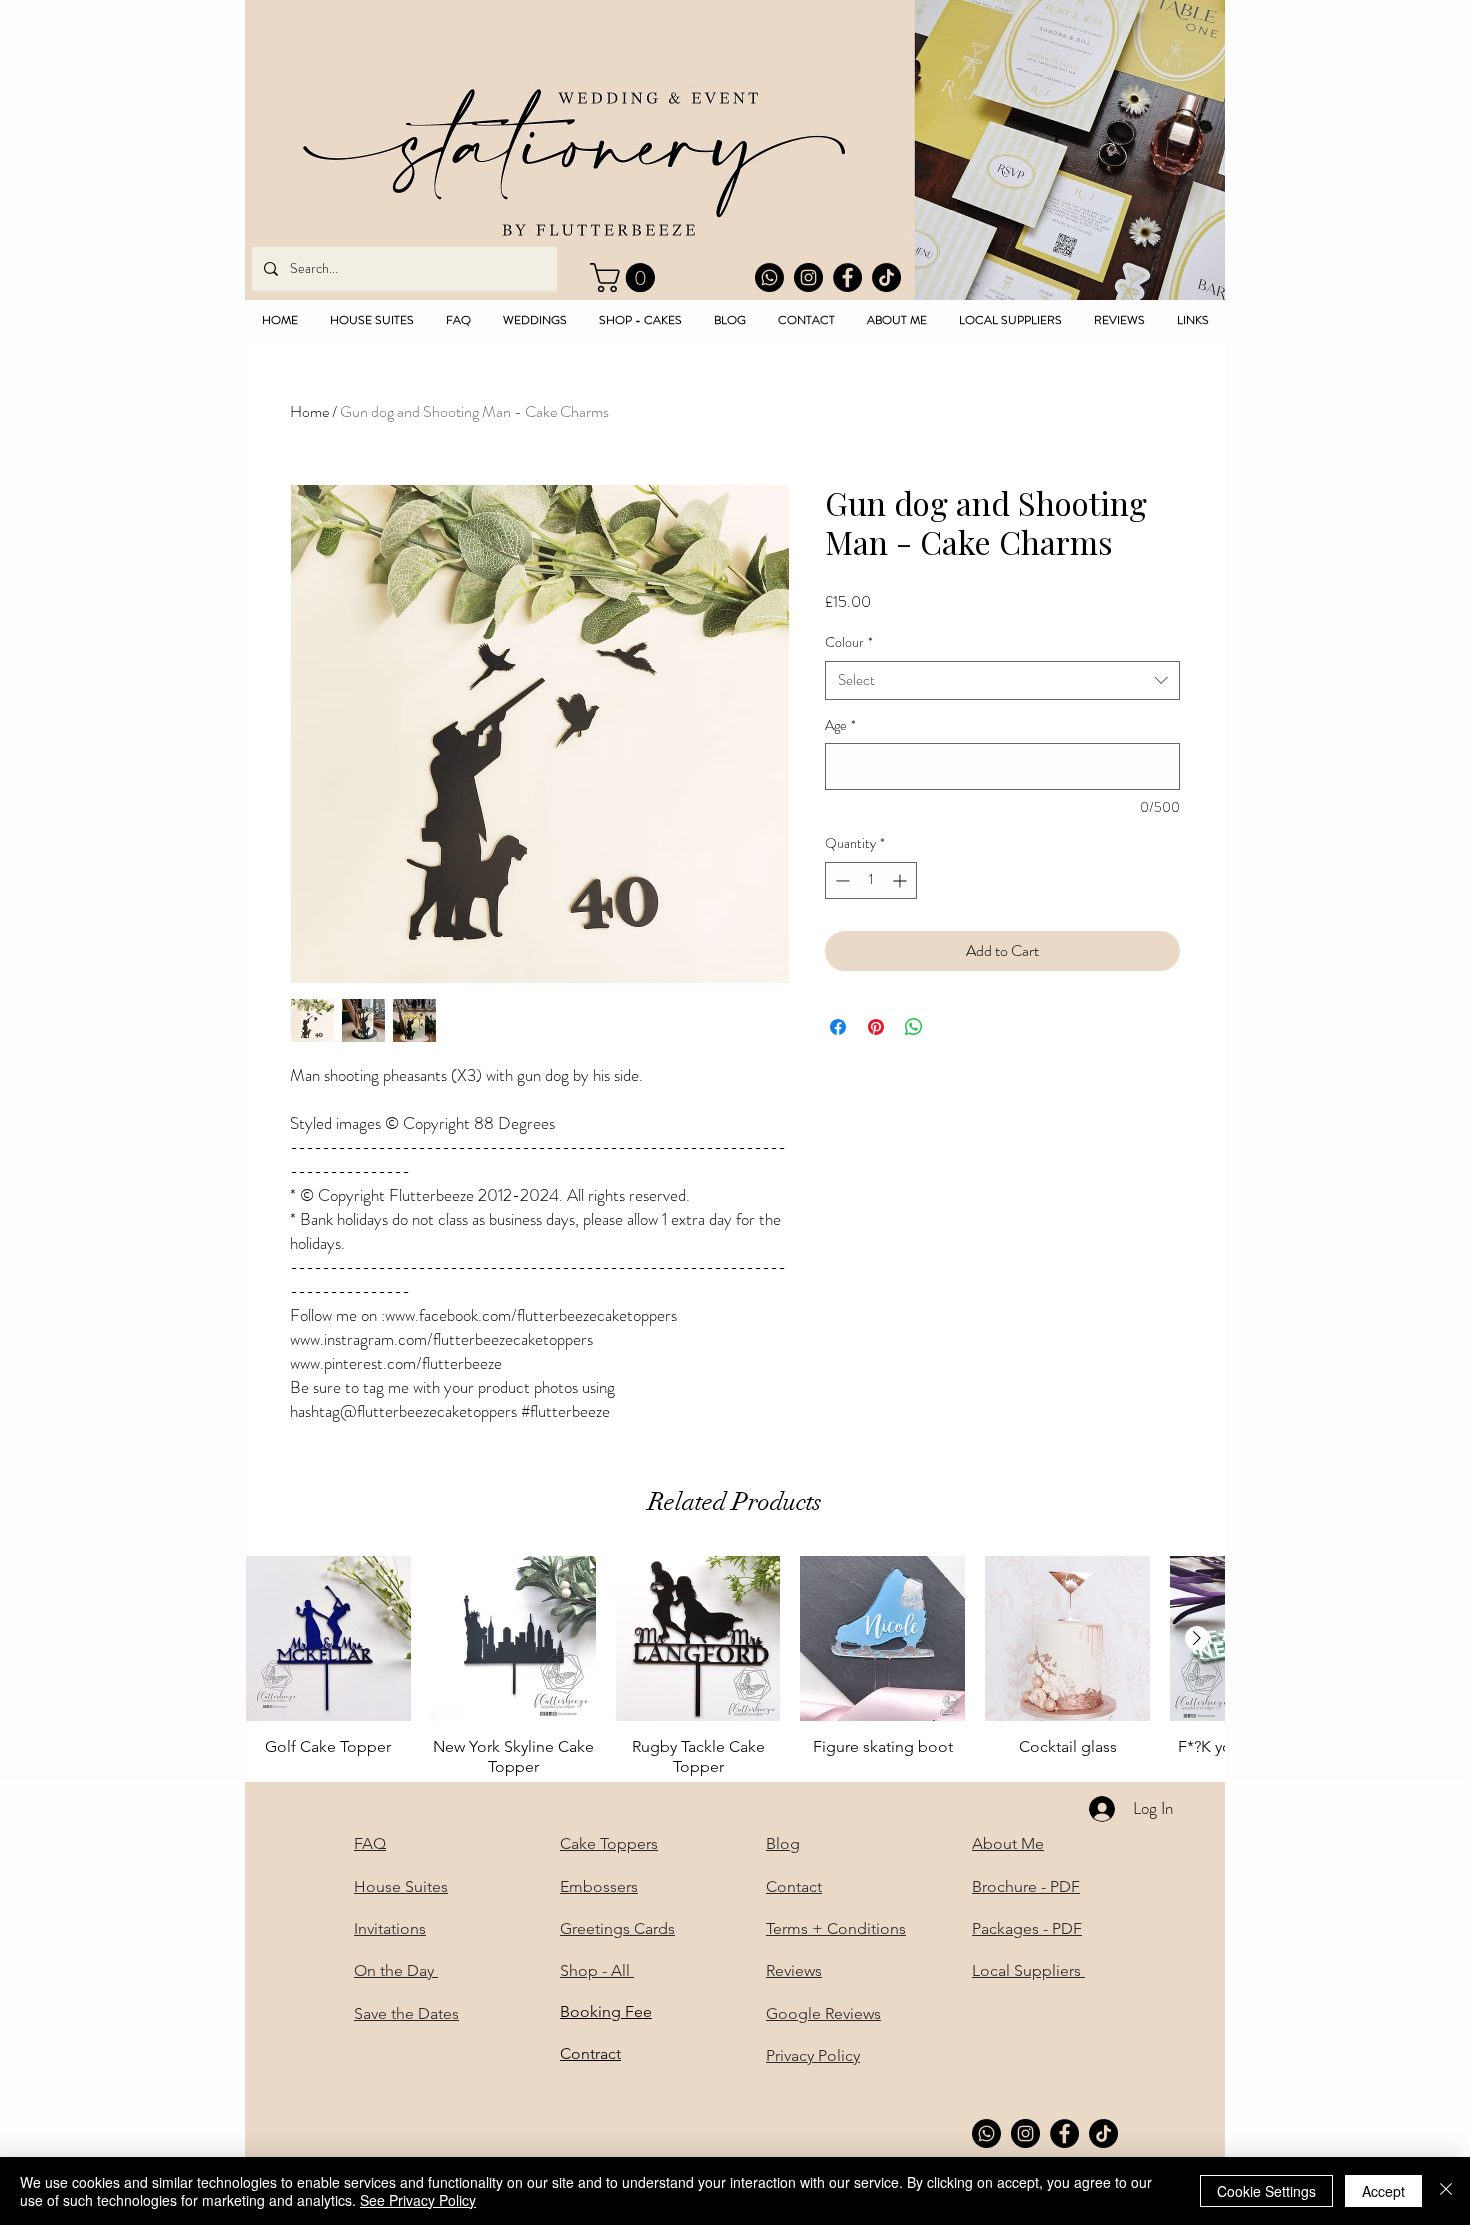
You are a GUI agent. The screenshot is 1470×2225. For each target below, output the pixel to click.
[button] (626, 277)
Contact (794, 1886)
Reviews (794, 1970)
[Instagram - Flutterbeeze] (808, 277)
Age (840, 725)
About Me (1008, 1843)
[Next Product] (1197, 1638)
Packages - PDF (1027, 1928)
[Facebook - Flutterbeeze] (847, 277)
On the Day (396, 1970)
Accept (1383, 2191)
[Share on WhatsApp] (914, 1027)
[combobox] (1002, 680)
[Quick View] (328, 1638)
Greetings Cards (617, 1928)
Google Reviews (823, 2013)
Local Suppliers (1028, 1970)
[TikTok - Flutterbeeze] (886, 277)
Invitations (390, 1928)
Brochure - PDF (1026, 1886)
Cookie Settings (1266, 2191)
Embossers (599, 1886)
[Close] (1446, 2191)
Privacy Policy (813, 2055)
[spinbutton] (871, 880)
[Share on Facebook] (838, 1027)
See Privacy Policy (418, 2200)
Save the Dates (406, 2013)
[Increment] (901, 880)
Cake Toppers (609, 1843)
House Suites (401, 1886)
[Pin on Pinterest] (876, 1027)
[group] (735, 1666)
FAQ (370, 1843)
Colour (849, 642)
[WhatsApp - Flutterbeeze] (769, 277)
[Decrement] (840, 880)
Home (309, 411)
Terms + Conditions (836, 1928)
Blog (783, 1843)
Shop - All (597, 1970)
